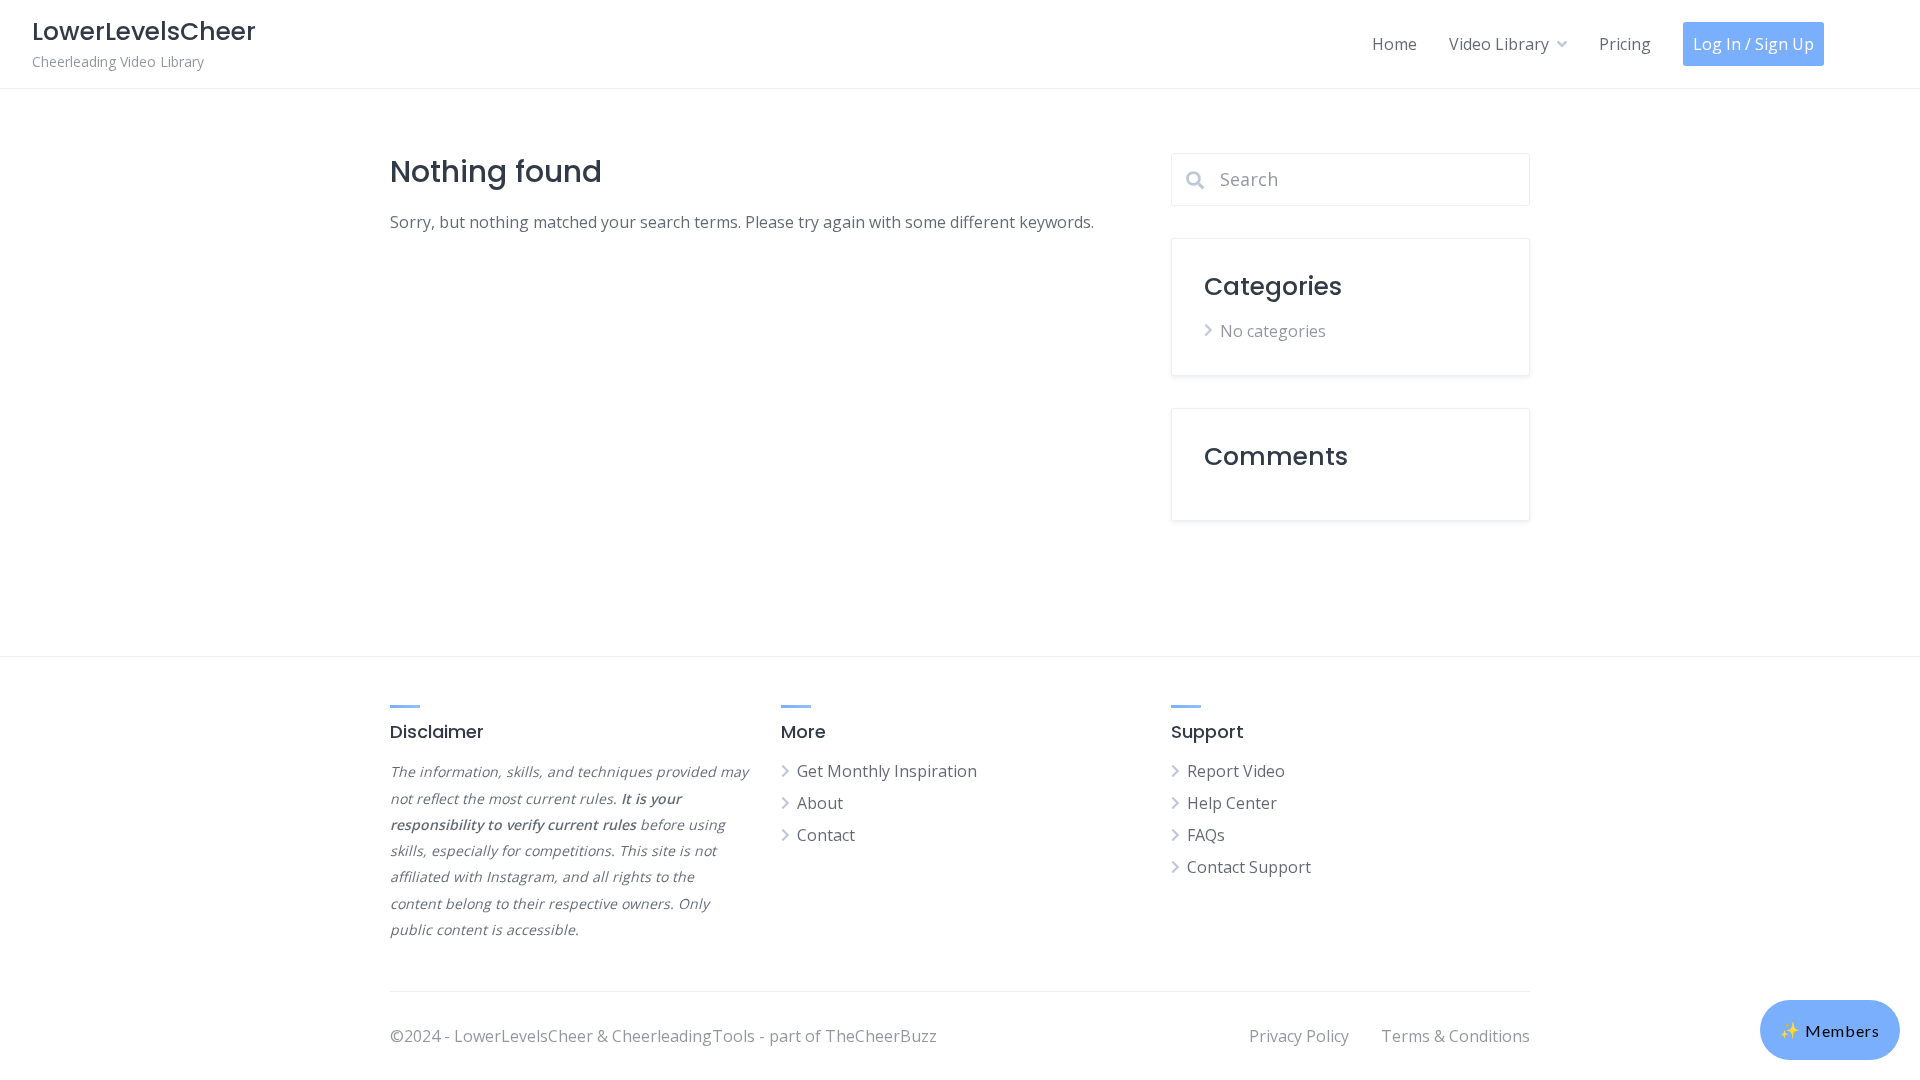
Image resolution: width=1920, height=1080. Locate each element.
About (820, 803)
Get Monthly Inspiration (887, 771)
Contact (826, 835)
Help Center (1232, 803)
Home (1394, 44)
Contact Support (1249, 867)
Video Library (1499, 44)
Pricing (1625, 44)
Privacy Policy (1299, 1036)
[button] (1830, 1030)
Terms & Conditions (1455, 1036)
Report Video (1236, 771)
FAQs (1206, 835)
